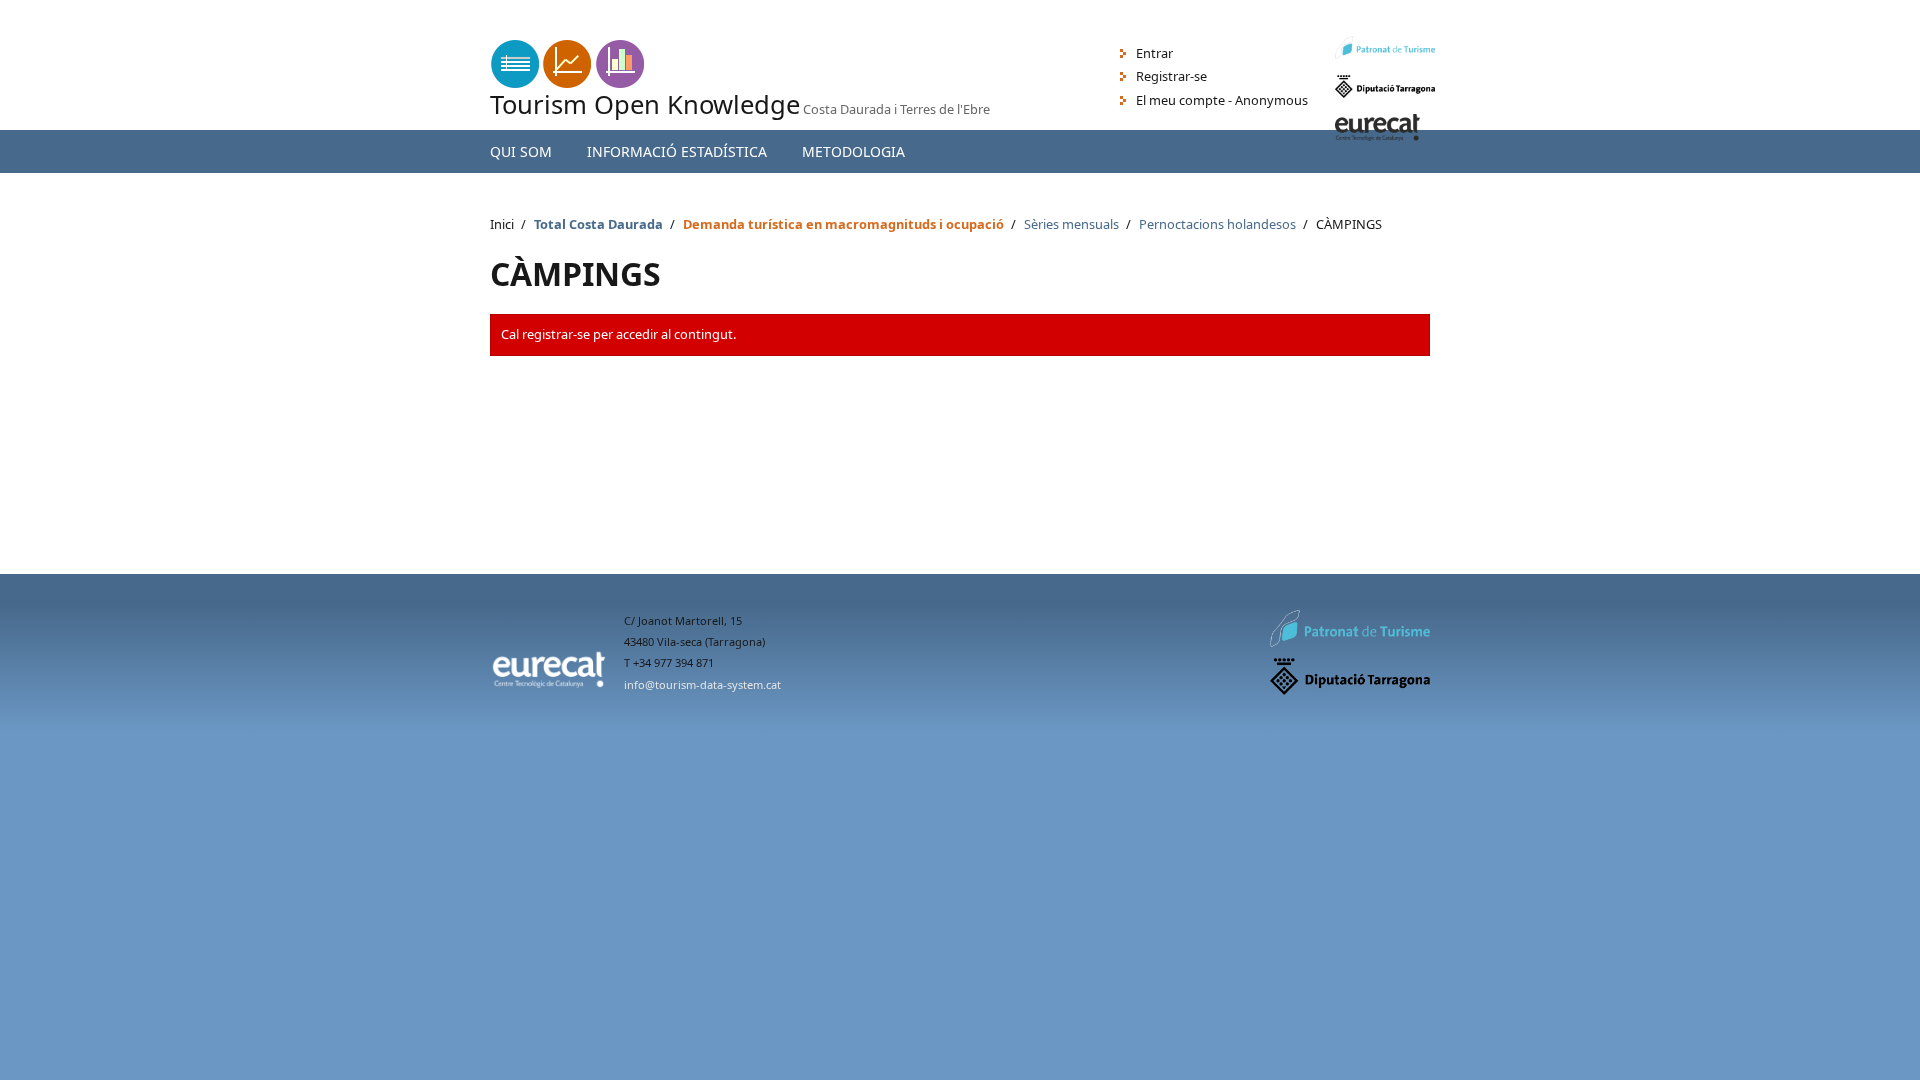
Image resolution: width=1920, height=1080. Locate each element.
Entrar (1154, 53)
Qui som (521, 151)
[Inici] (567, 83)
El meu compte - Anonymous (1222, 100)
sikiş (12, 31)
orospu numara (81, 31)
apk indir (26, 10)
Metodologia (853, 151)
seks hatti (254, 31)
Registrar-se (1171, 76)
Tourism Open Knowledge (645, 104)
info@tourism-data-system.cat (702, 684)
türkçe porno (177, 31)
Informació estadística (677, 151)
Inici (502, 224)
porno (311, 31)
